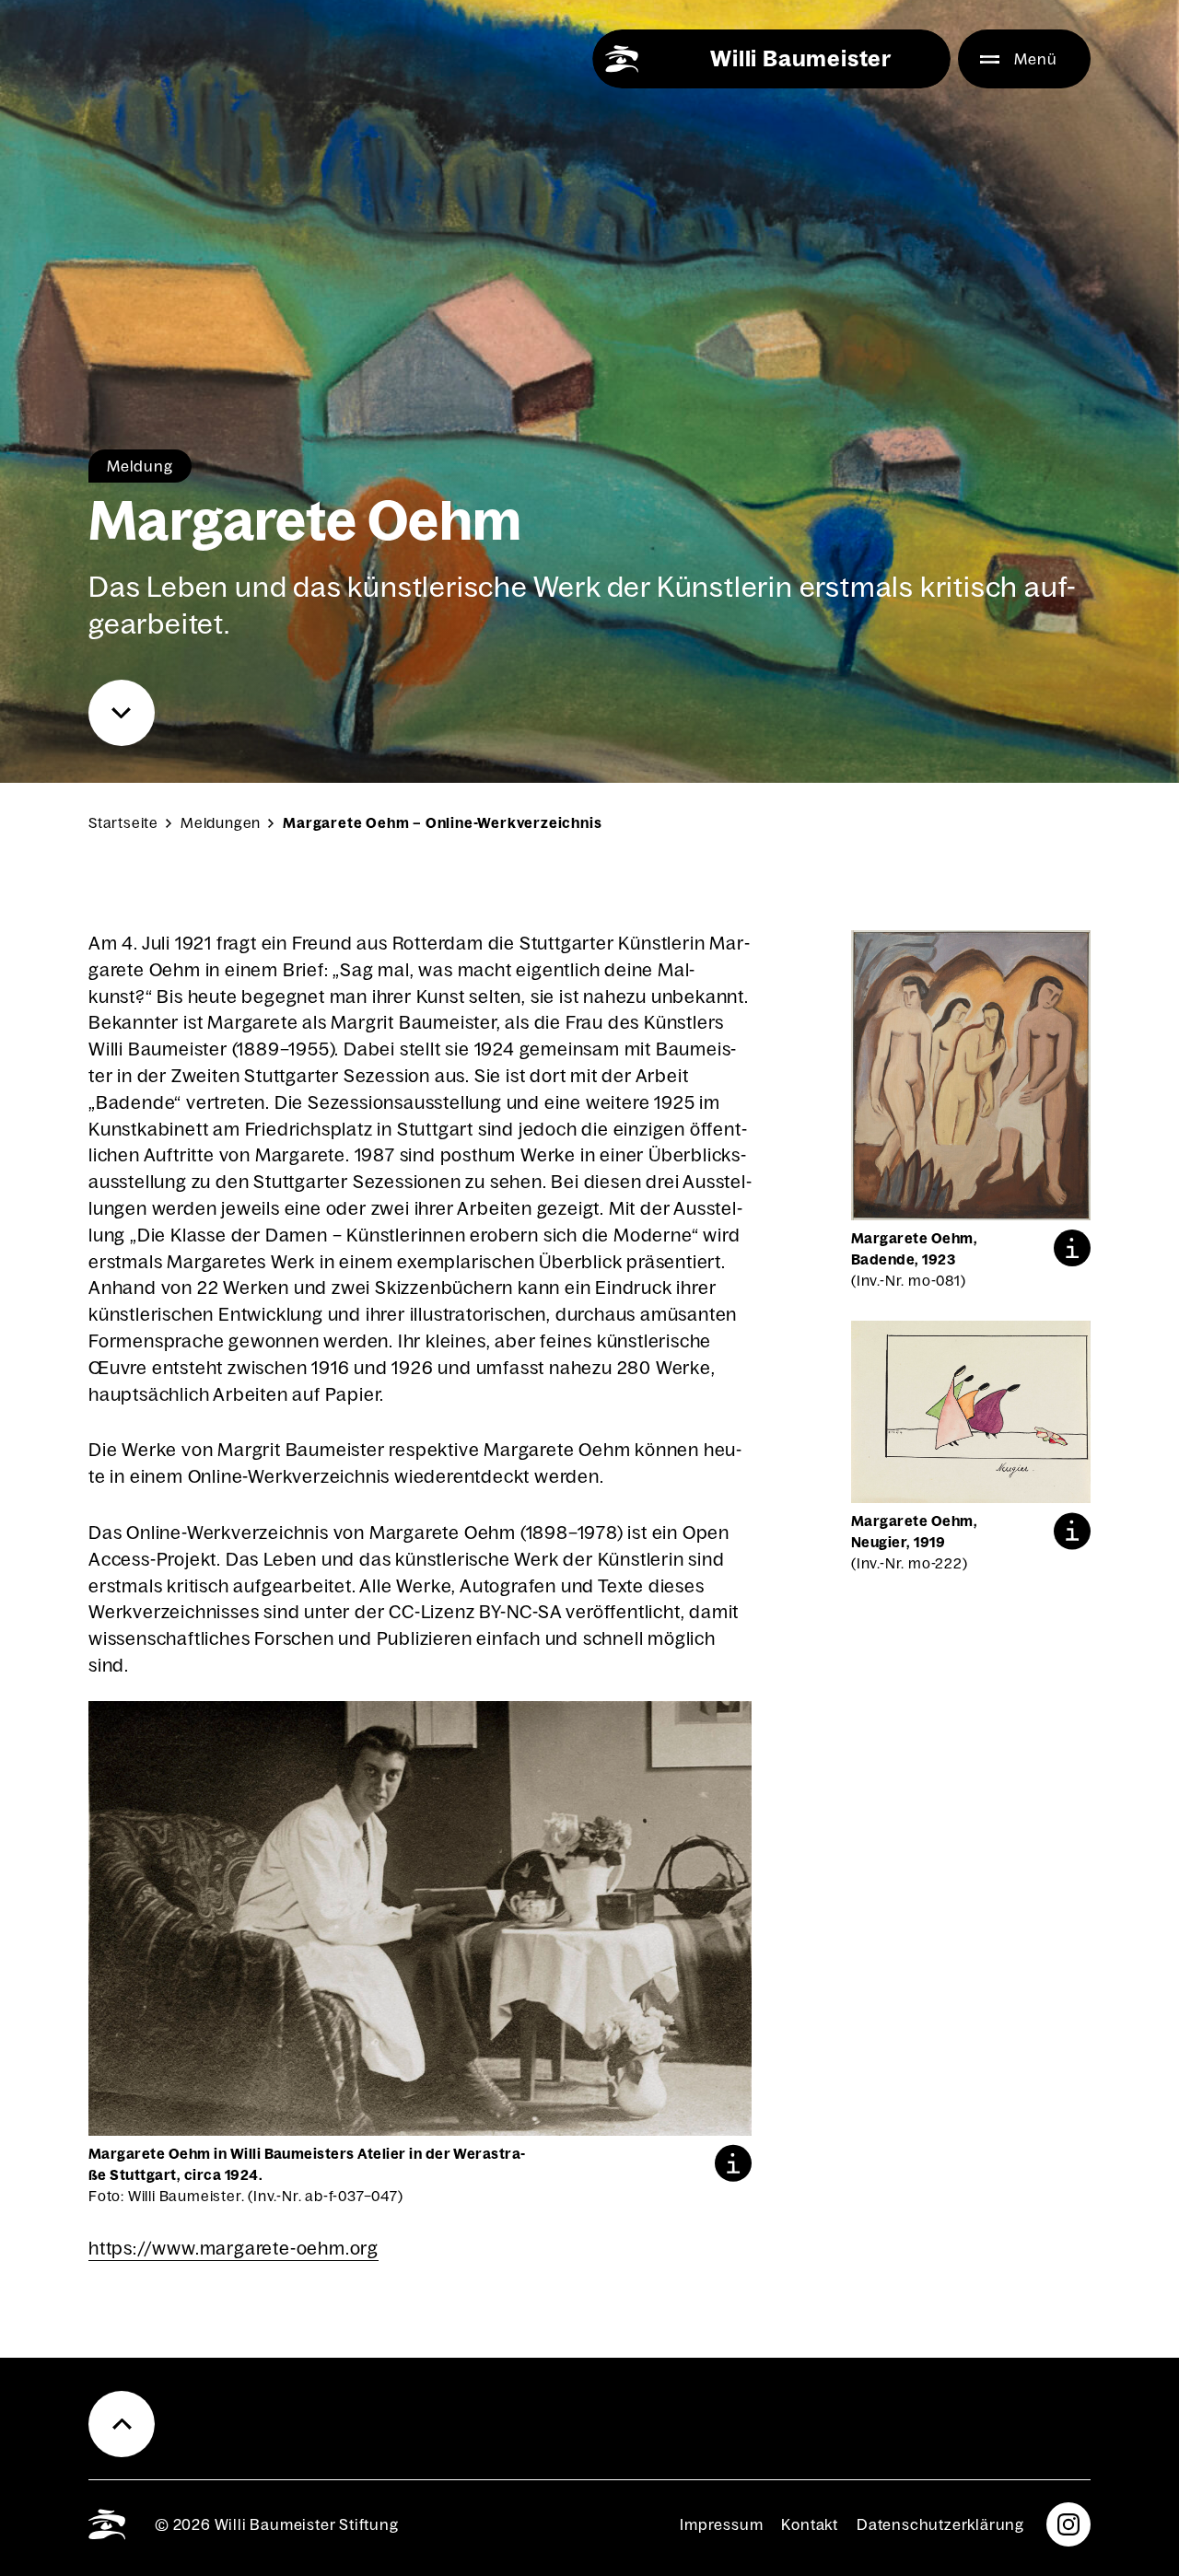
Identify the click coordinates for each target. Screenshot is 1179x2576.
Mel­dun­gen (221, 823)
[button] (733, 2163)
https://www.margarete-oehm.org (233, 2248)
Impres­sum (721, 2524)
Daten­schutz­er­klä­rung (940, 2524)
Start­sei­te (123, 823)
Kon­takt (810, 2524)
